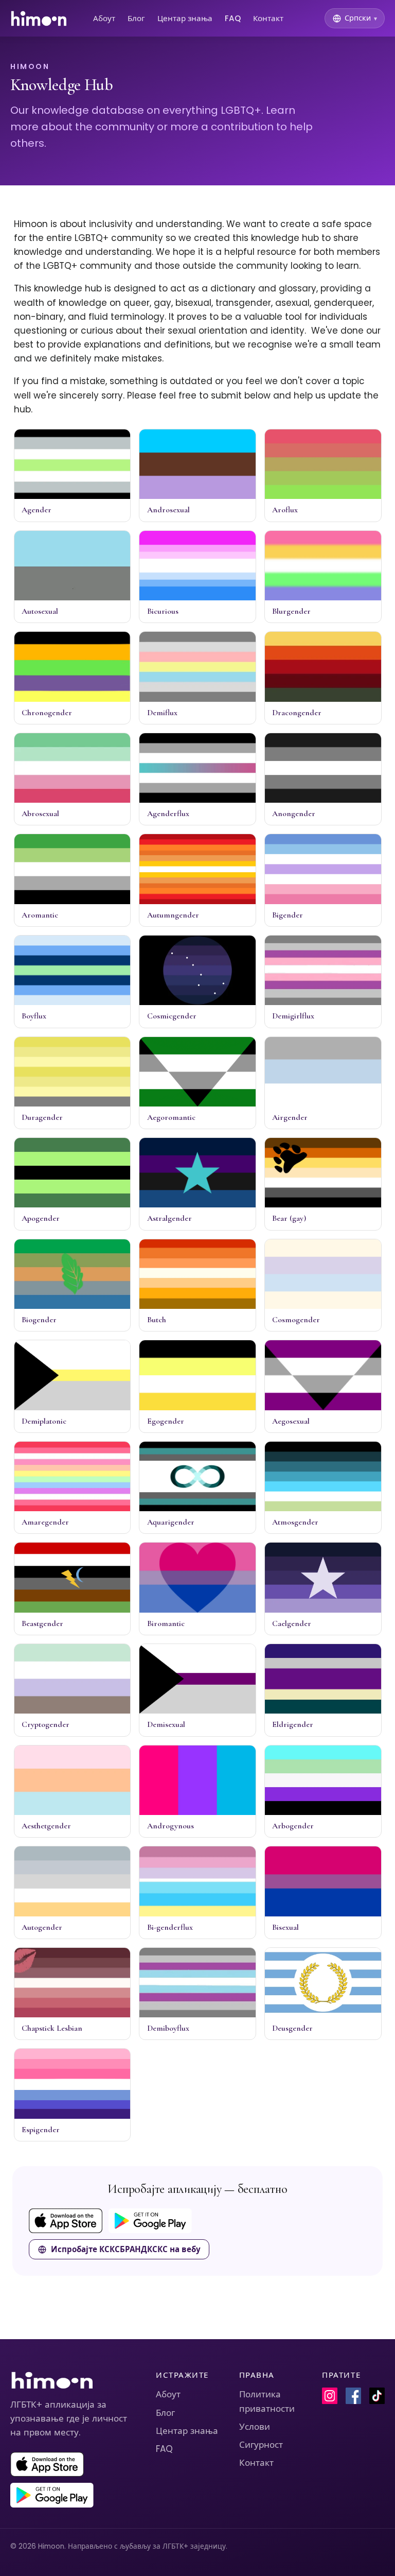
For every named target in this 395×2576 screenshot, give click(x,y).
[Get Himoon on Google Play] (150, 2221)
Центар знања (185, 18)
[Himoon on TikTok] (377, 2396)
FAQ (233, 18)
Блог (136, 18)
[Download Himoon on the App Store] (66, 2221)
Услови (255, 2427)
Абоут (104, 18)
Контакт (268, 18)
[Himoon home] (38, 19)
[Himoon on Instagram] (330, 2396)
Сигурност (261, 2445)
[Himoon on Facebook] (353, 2396)
